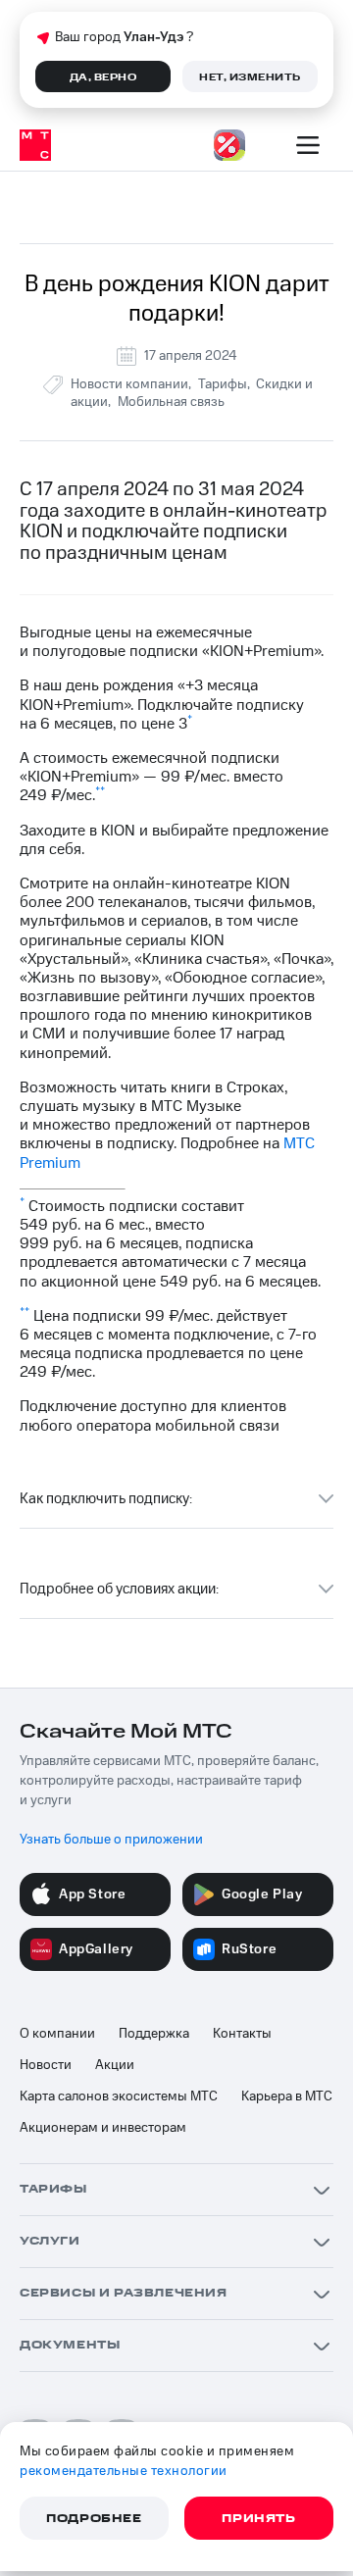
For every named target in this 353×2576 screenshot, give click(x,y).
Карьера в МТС (287, 2096)
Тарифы (223, 384)
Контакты (242, 2034)
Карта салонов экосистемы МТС (119, 2096)
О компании (57, 2034)
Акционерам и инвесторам (103, 2128)
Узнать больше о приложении (111, 1840)
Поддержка (154, 2034)
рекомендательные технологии (124, 2471)
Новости (46, 2065)
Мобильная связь (171, 402)
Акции (115, 2065)
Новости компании (129, 384)
